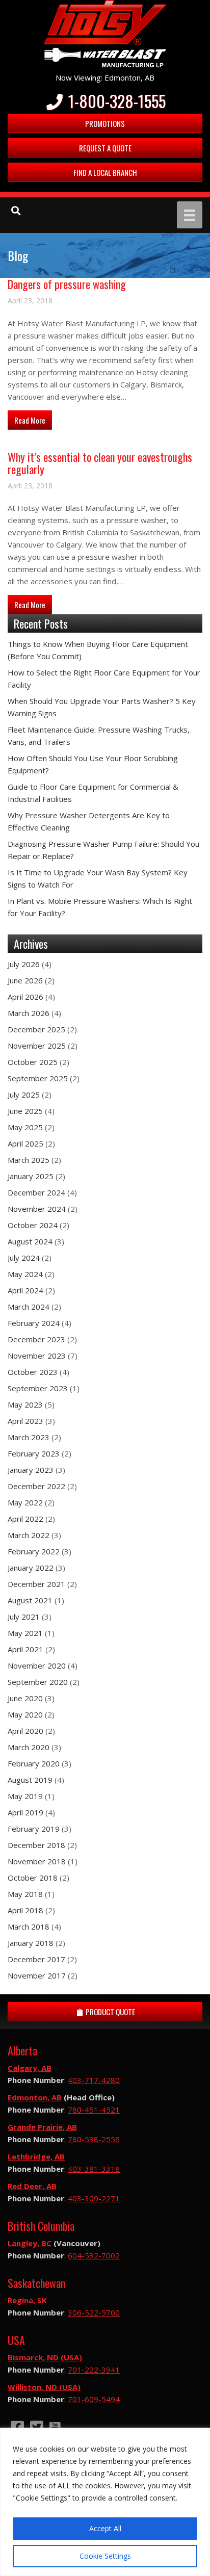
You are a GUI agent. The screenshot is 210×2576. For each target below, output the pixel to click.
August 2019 (30, 1780)
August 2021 (30, 1600)
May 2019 (25, 1796)
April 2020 (25, 1731)
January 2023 (31, 1470)
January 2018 (31, 1943)
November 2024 (37, 1209)
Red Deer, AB (32, 2186)
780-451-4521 (94, 2110)
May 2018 (25, 1894)
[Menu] (190, 215)
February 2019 (34, 1829)
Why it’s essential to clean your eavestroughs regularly (100, 463)
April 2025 (25, 1143)
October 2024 (33, 1225)
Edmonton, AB (35, 2097)
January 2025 (31, 1176)
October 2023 (33, 1372)
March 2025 (29, 1160)
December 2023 (36, 1339)
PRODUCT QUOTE (110, 2012)
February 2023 (34, 1453)
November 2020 (37, 1666)
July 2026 (24, 964)
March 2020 (29, 1747)
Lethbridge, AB (36, 2156)
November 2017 (37, 1975)
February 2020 (34, 1763)
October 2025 (33, 1062)
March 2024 (29, 1307)
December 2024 (36, 1192)
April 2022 (25, 1519)
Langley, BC (30, 2243)
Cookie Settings (105, 2556)
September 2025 (38, 1078)
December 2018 (36, 1845)
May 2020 (25, 1714)
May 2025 (25, 1127)
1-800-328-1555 (115, 101)
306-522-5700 (94, 2312)
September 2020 (38, 1682)
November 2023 (37, 1356)
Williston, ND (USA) (44, 2387)
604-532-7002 (94, 2255)
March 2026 (29, 1013)
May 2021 (25, 1633)
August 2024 (30, 1241)
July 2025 (24, 1095)
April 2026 (25, 997)
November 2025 (37, 1046)
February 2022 (34, 1551)
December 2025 (36, 1029)
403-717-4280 (94, 2080)
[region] (105, 2502)
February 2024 (34, 1323)
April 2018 (25, 1910)
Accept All (105, 2528)
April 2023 (25, 1421)
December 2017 (36, 1959)
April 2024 (25, 1290)
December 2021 (36, 1584)
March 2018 (29, 1927)
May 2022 (25, 1502)
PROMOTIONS (105, 123)
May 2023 (25, 1404)
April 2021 (25, 1649)
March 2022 (29, 1535)
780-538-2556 (94, 2139)
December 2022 (36, 1486)
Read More (33, 420)
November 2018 (37, 1861)
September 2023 (38, 1388)
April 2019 (25, 1812)
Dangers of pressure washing (67, 284)
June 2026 (25, 980)
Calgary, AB (30, 2068)
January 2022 (31, 1568)
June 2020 (25, 1698)
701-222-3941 (94, 2370)
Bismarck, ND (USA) (45, 2357)
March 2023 (29, 1437)
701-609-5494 (94, 2399)
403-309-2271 (94, 2198)
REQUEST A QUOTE (105, 148)
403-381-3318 (94, 2169)
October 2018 (33, 1878)
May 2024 (25, 1274)
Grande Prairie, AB (42, 2127)
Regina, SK (27, 2300)
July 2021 (24, 1617)
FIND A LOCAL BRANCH (105, 172)
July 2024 (24, 1258)
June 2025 (25, 1111)
